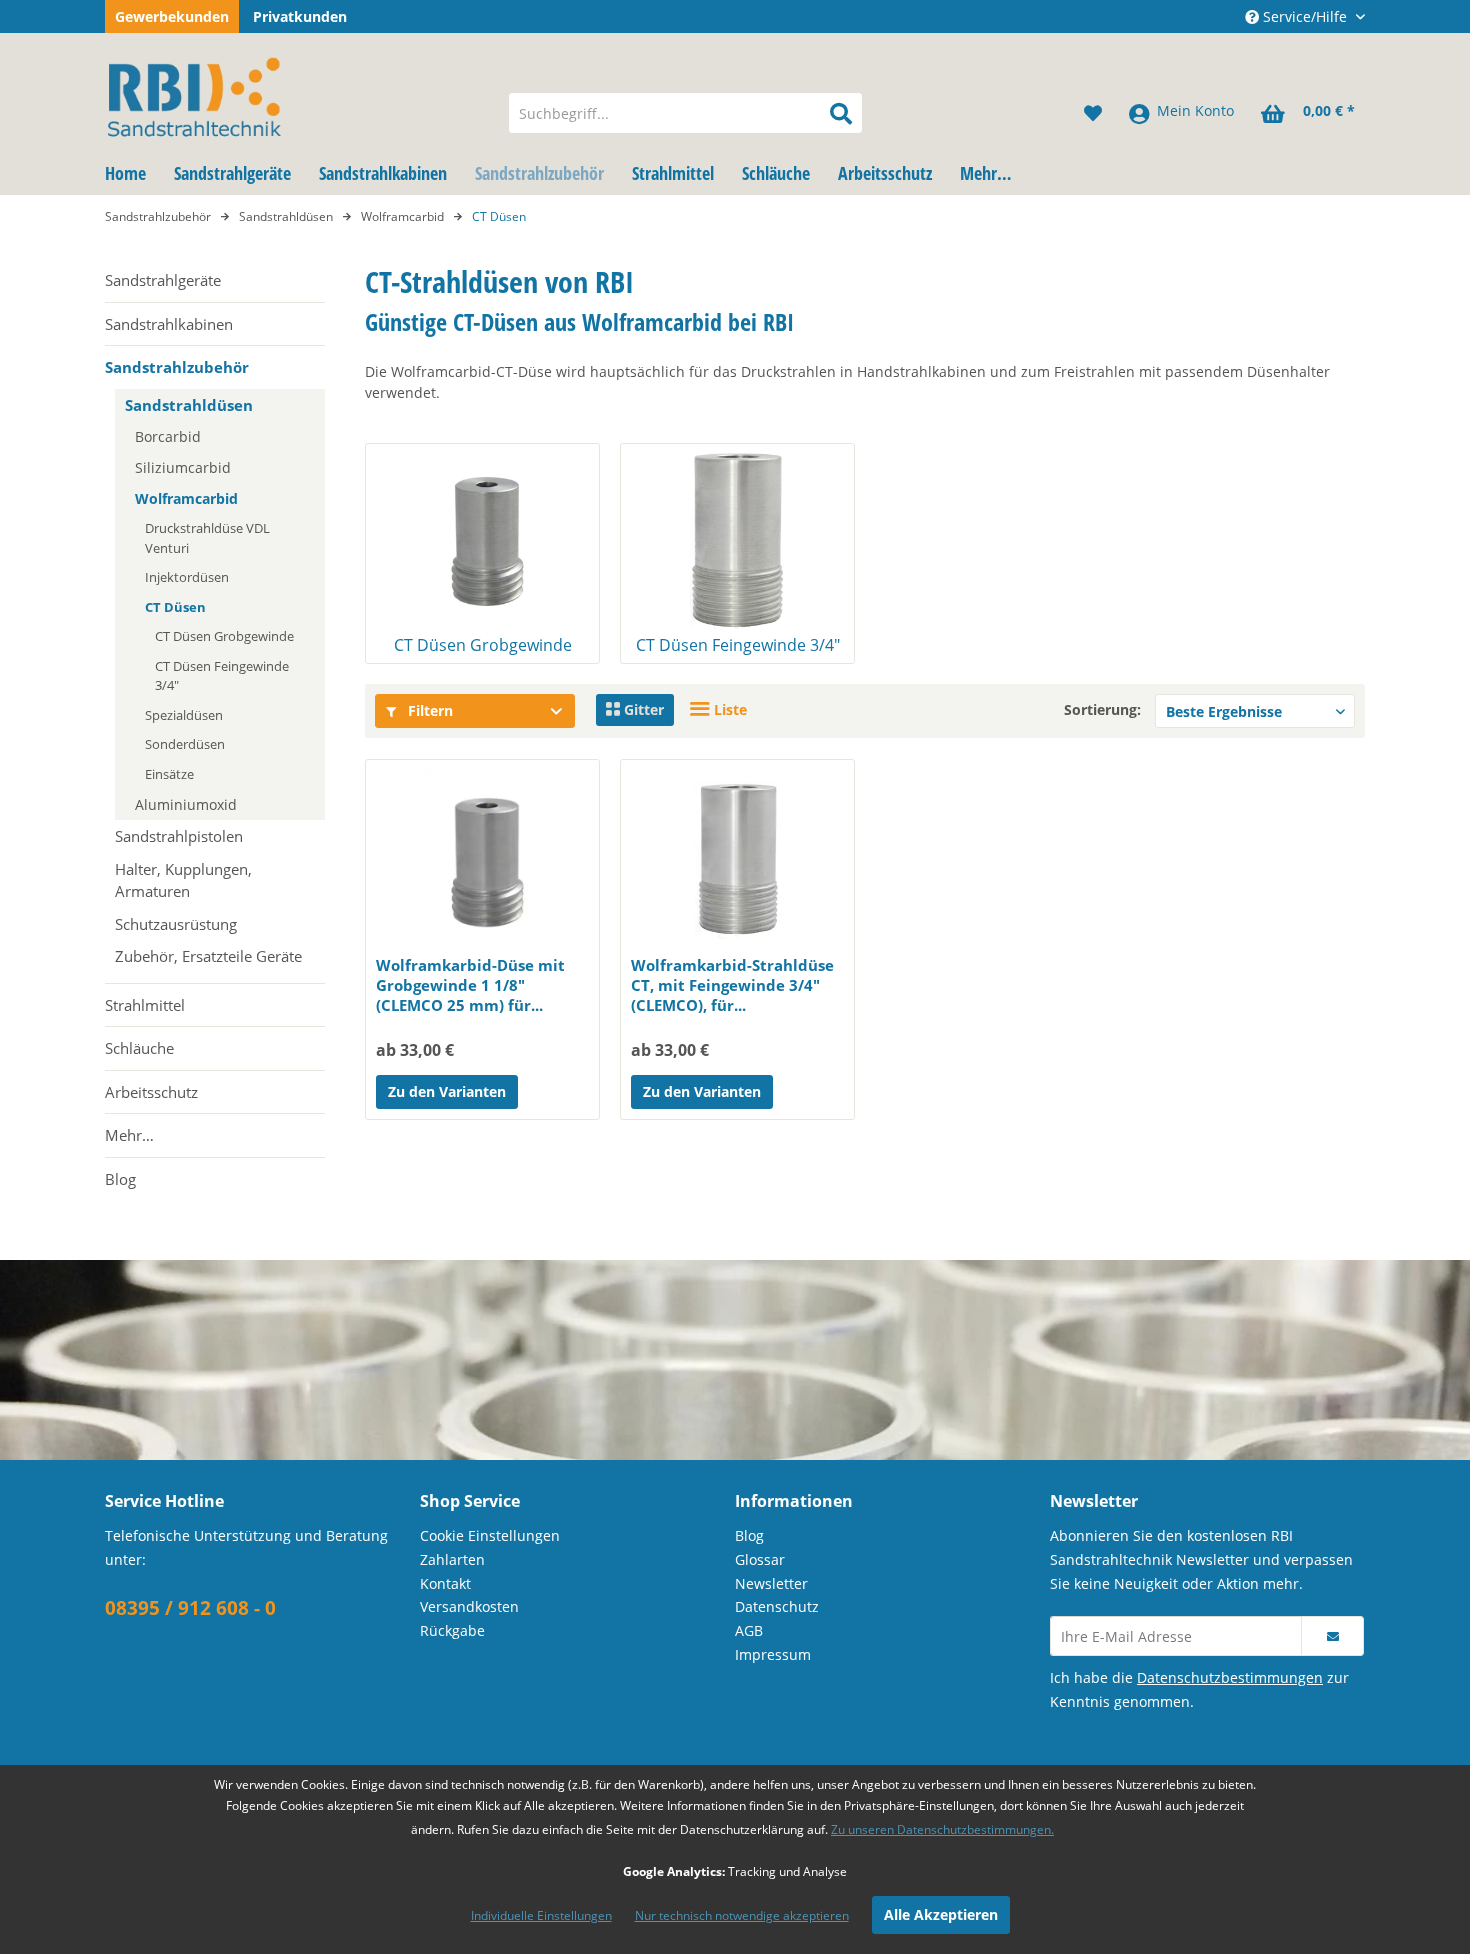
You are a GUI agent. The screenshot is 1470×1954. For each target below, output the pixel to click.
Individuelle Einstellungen (541, 1915)
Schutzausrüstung (176, 924)
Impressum (773, 1654)
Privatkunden (300, 16)
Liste (728, 709)
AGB (749, 1630)
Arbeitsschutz (151, 1092)
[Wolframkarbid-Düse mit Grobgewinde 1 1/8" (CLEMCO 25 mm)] (482, 860)
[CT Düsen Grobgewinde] (482, 539)
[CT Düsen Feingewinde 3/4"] (737, 539)
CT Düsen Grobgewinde (224, 636)
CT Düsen (175, 607)
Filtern (428, 710)
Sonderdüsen (185, 744)
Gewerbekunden (172, 16)
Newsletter (771, 1583)
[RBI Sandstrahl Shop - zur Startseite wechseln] (294, 93)
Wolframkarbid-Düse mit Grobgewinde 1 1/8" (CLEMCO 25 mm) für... (470, 985)
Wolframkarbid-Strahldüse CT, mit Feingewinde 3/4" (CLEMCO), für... (732, 985)
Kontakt (445, 1583)
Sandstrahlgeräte (163, 280)
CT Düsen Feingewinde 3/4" (222, 676)
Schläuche (139, 1048)
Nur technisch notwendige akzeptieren (742, 1915)
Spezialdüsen (184, 715)
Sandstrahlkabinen (169, 324)
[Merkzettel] (1093, 113)
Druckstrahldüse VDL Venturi (207, 538)
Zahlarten (452, 1559)
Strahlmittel (145, 1005)
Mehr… (129, 1135)
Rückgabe (452, 1630)
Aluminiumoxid (186, 804)
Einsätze (169, 774)
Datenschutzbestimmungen (1230, 1677)
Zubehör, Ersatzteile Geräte (208, 956)
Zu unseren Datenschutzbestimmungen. (942, 1829)
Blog (120, 1179)
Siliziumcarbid (183, 467)
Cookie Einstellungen (490, 1535)
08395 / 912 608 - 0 (190, 1608)
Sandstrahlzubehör (177, 367)
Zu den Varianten (447, 1091)
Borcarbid (168, 436)
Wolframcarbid (186, 498)
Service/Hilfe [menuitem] (1305, 16)
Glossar (760, 1559)
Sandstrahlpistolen (179, 836)
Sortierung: (1102, 709)
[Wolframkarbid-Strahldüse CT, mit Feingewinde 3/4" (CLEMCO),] (737, 860)
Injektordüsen (187, 577)
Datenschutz (777, 1606)
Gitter (642, 709)
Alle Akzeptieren (941, 1914)
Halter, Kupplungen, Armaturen (183, 880)
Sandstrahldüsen (189, 405)
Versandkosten (469, 1606)
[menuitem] (685, 113)
